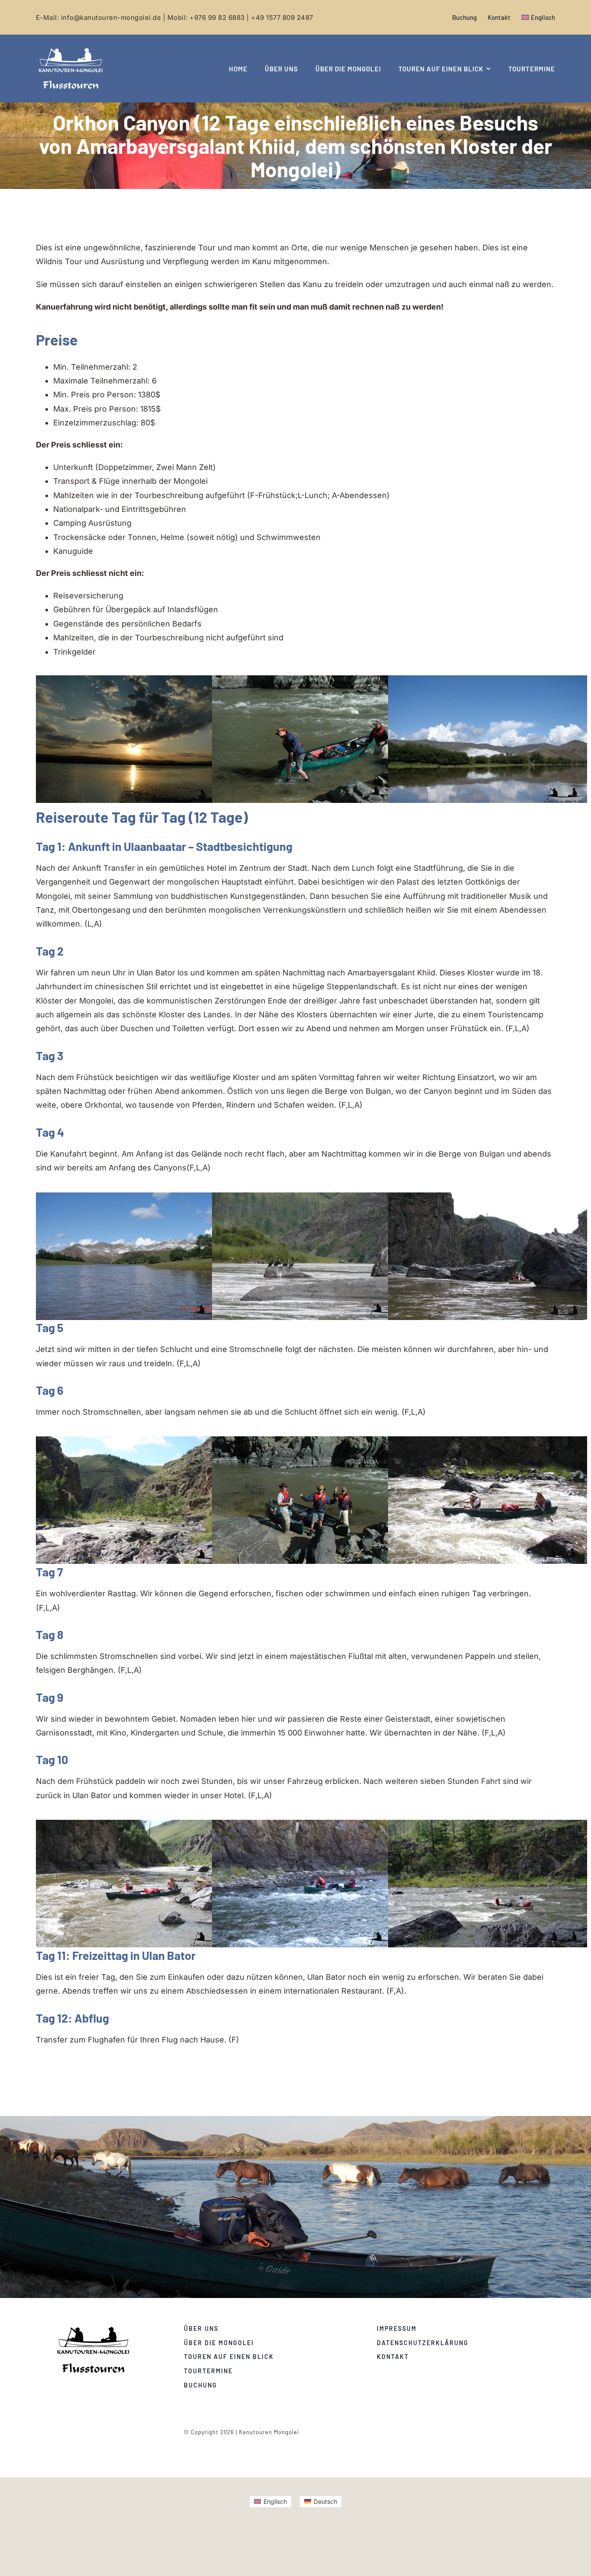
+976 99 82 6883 (217, 18)
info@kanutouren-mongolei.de (111, 18)
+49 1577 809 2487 (282, 18)
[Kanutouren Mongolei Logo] (93, 2328)
